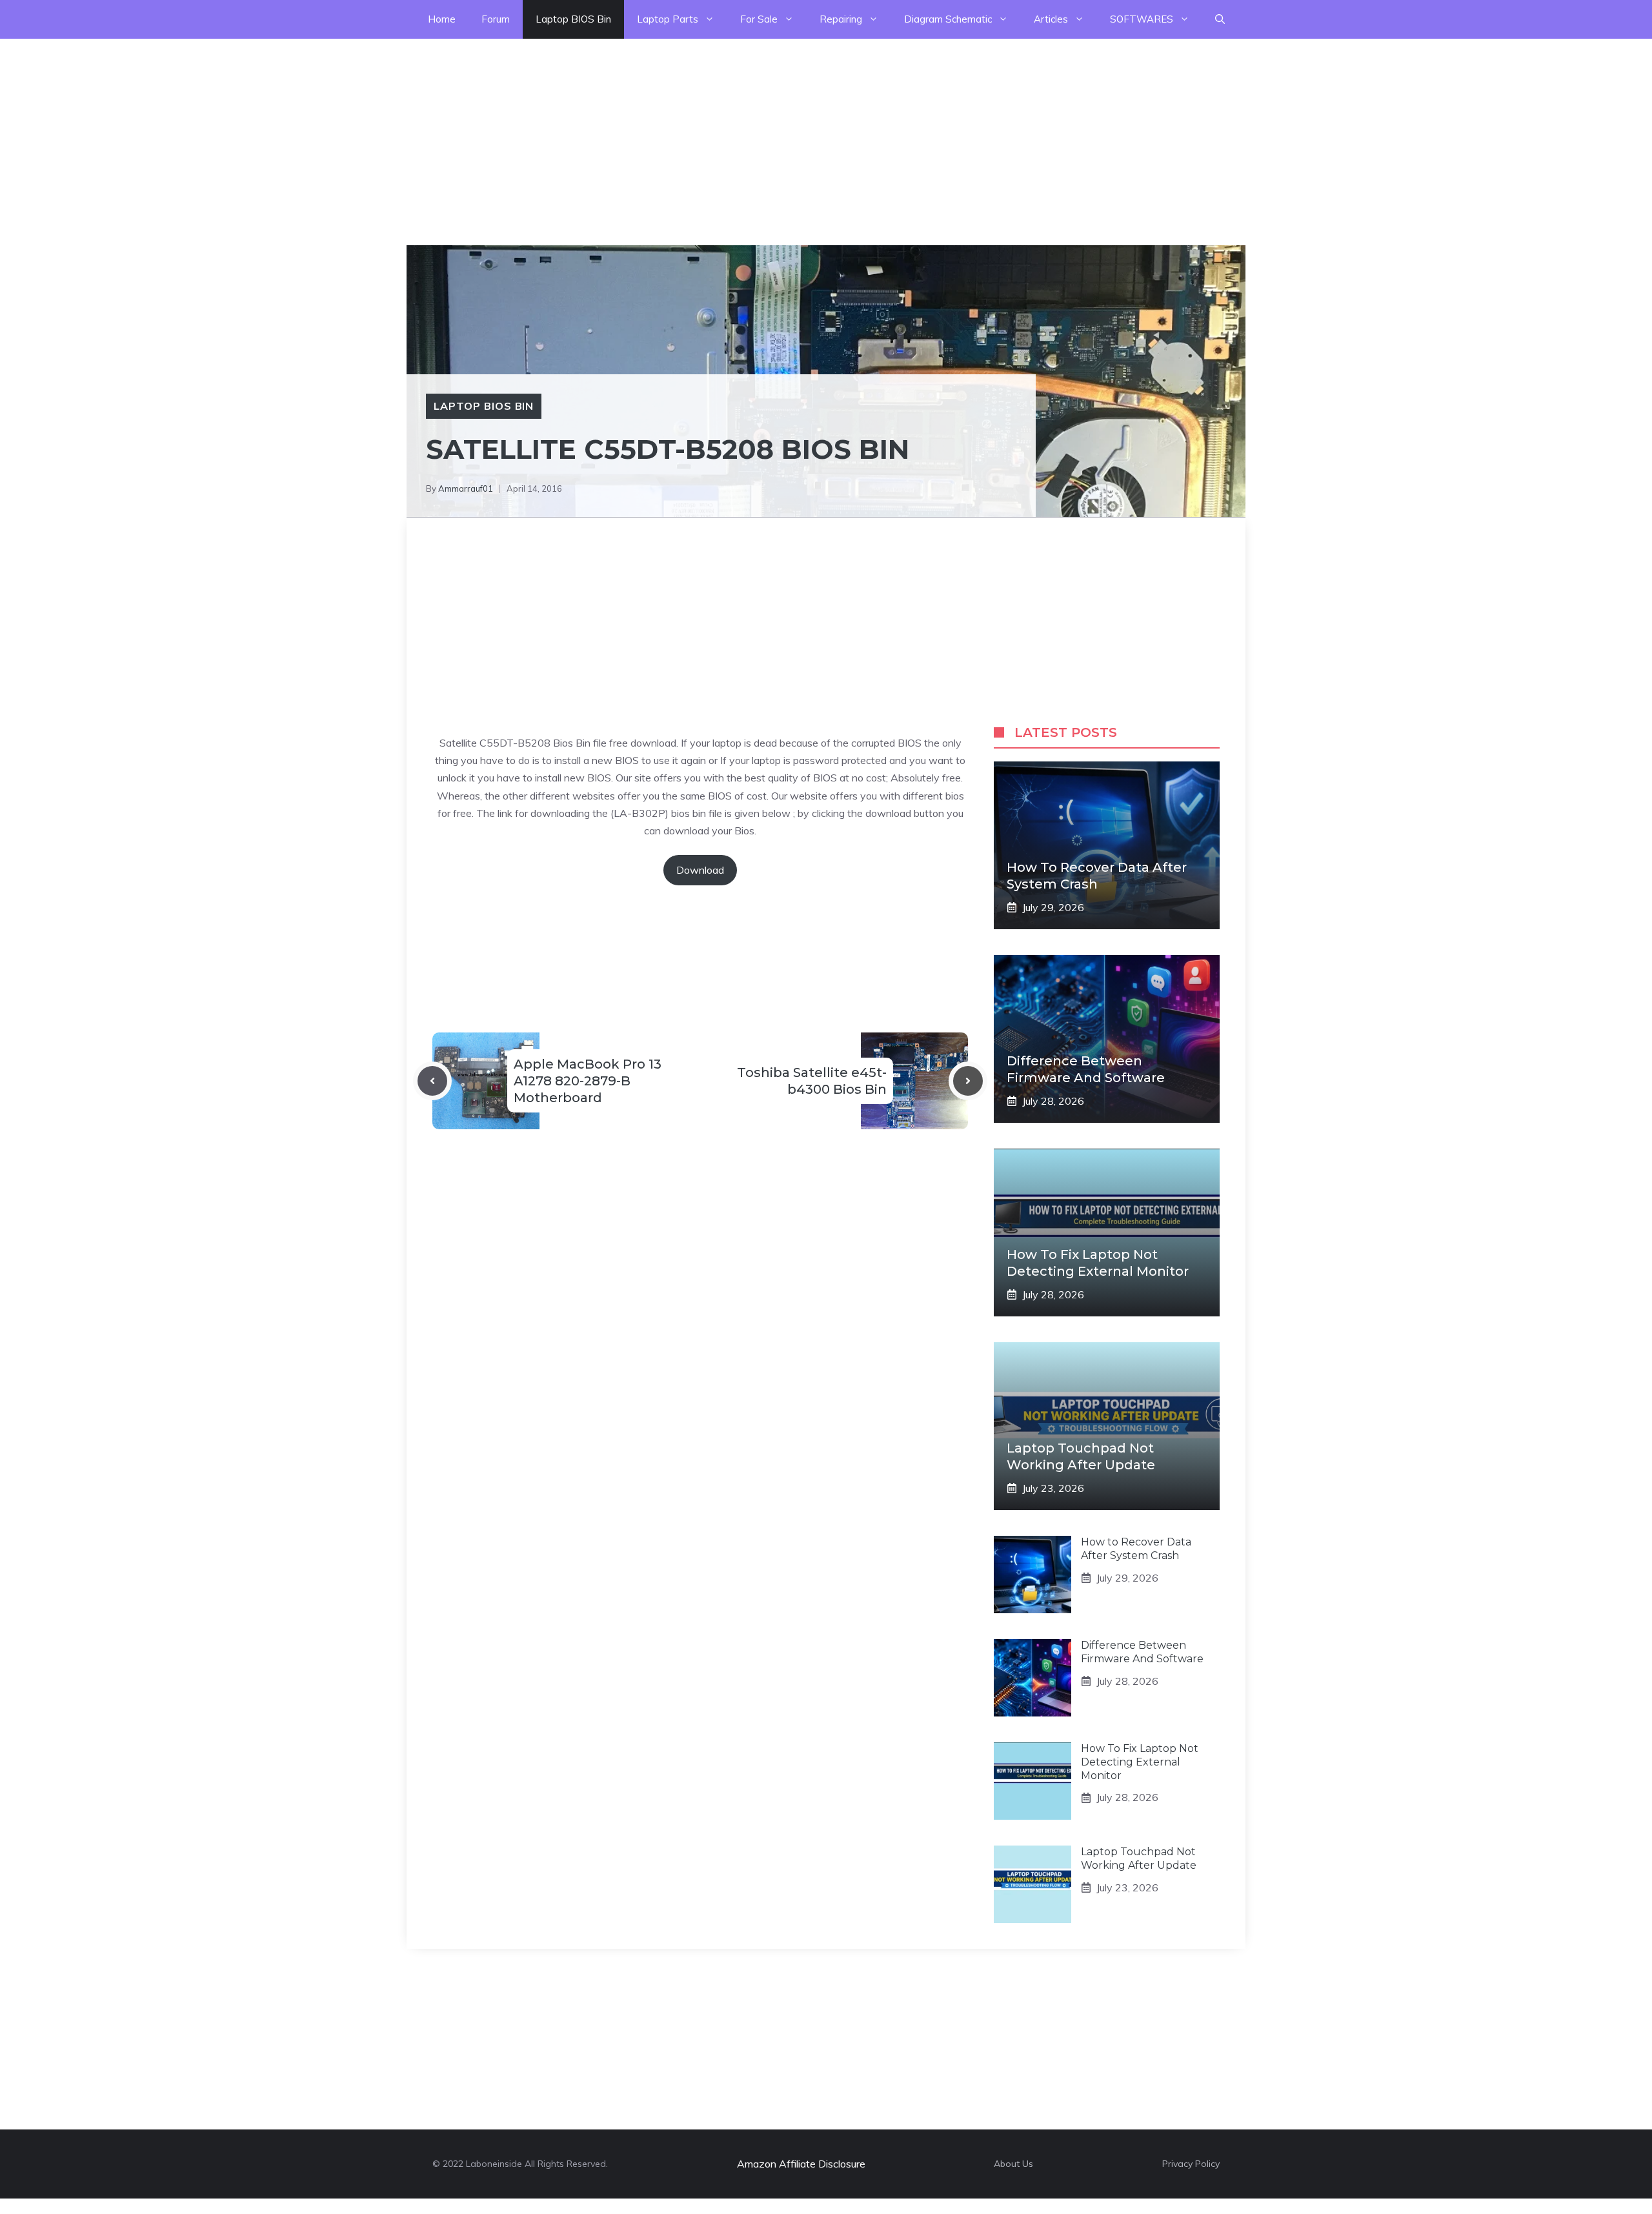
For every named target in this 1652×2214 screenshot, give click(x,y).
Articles (1051, 19)
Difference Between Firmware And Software (1142, 1652)
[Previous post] (432, 1081)
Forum (496, 19)
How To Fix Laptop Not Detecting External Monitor (1140, 1762)
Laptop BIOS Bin (573, 19)
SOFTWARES (1142, 19)
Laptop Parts (668, 19)
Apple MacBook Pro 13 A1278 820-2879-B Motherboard (588, 1081)
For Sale (759, 19)
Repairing (841, 19)
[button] (1220, 19)
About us (1013, 2164)
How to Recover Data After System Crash (1136, 1549)
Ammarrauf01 (466, 488)
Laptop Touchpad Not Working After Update (1139, 1858)
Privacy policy (1191, 2164)
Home (442, 19)
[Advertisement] (387, 129)
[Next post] (968, 1081)
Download (700, 870)
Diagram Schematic (948, 19)
